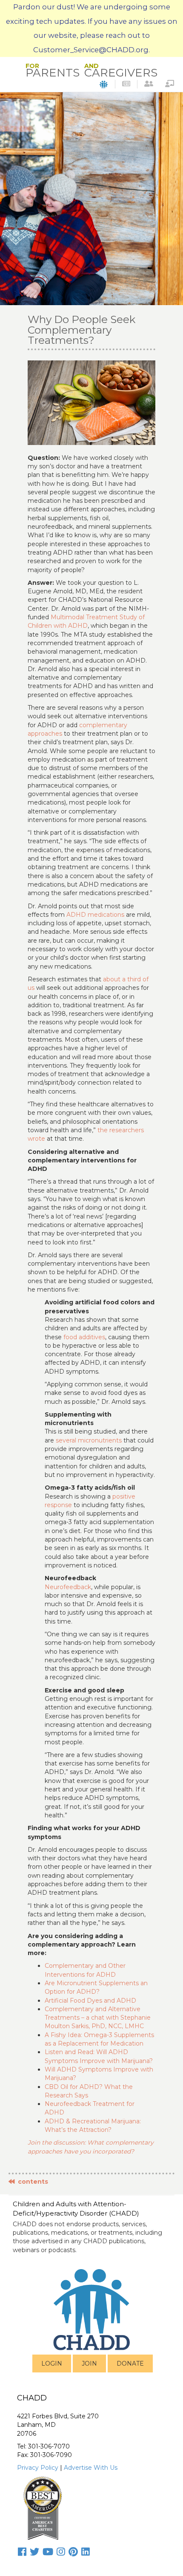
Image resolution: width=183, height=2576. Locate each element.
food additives (84, 1337)
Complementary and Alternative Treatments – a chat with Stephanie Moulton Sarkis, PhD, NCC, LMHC (98, 2018)
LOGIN (52, 2363)
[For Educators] (170, 84)
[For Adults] (149, 84)
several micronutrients (89, 1440)
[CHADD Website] (104, 84)
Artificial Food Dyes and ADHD (90, 2001)
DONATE (130, 2363)
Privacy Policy (38, 2468)
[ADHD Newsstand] (126, 84)
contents (31, 2182)
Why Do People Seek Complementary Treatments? (81, 330)
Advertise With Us (91, 2468)
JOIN (89, 2363)
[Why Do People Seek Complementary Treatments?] (91, 402)
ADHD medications (95, 915)
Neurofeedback (68, 1587)
